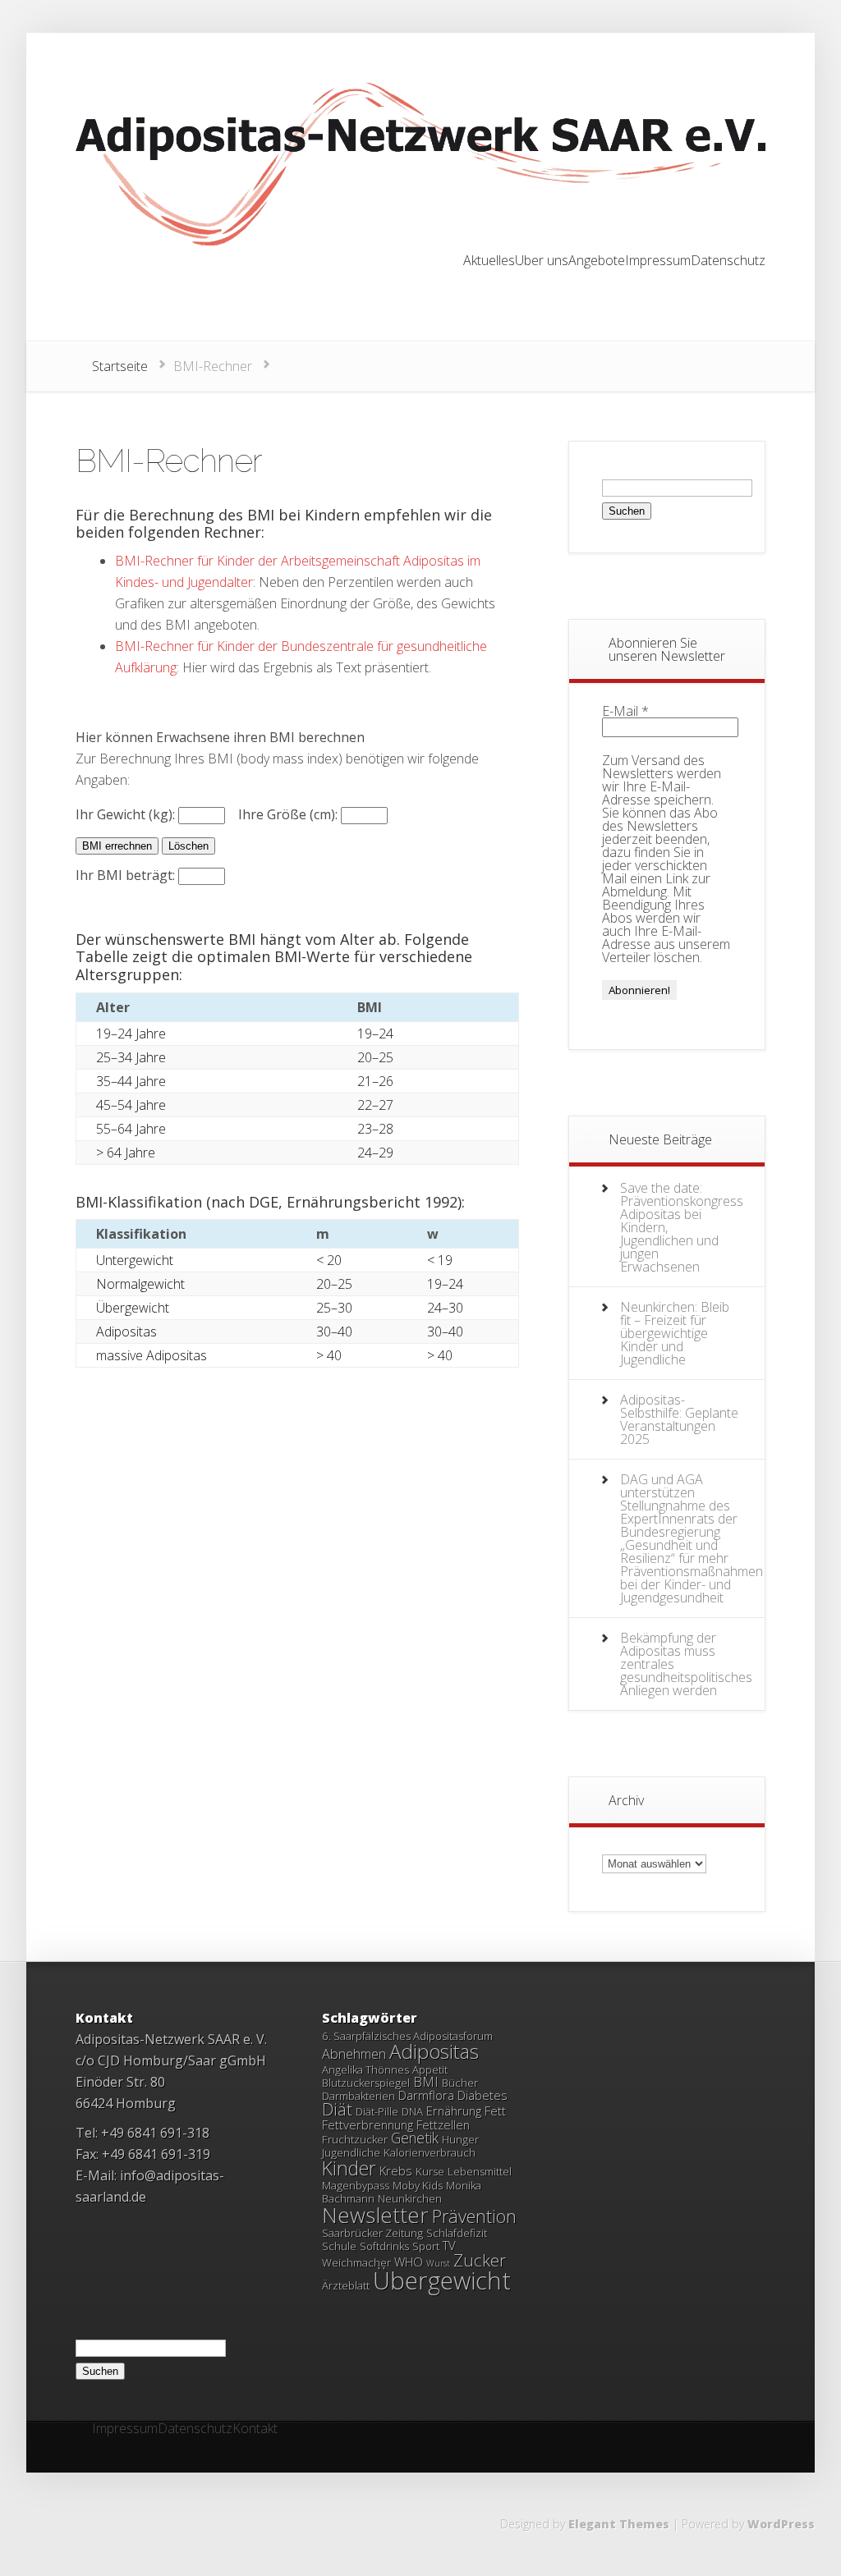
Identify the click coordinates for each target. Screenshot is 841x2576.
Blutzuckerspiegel (366, 2083)
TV (449, 2245)
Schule (339, 2246)
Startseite (120, 366)
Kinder (349, 2168)
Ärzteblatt (346, 2285)
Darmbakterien (358, 2096)
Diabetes (483, 2095)
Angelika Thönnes (365, 2070)
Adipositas (434, 2051)
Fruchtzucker (355, 2139)
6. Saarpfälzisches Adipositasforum (407, 2036)
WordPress (781, 2524)
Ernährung (454, 2111)
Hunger (460, 2139)
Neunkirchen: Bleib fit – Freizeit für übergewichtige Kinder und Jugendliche (675, 1333)
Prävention (474, 2216)
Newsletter (375, 2215)
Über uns (542, 261)
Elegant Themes (619, 2524)
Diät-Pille (377, 2111)
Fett (495, 2111)
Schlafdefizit (457, 2233)
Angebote (597, 261)
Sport (426, 2246)
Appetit (430, 2070)
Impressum (658, 261)
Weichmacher (356, 2262)
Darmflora (426, 2095)
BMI (426, 2082)
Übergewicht (442, 2280)
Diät (337, 2109)
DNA (412, 2111)
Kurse (430, 2171)
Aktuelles (489, 261)
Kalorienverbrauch (430, 2152)
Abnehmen (354, 2054)
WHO (409, 2262)
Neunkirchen (410, 2198)
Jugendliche (351, 2152)
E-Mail (625, 711)
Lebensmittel (480, 2171)
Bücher (460, 2083)
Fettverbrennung (368, 2125)
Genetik (415, 2138)
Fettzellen (443, 2125)
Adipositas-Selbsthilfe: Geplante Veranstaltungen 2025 (679, 1419)
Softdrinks (384, 2246)
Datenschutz (728, 261)
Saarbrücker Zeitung (372, 2233)
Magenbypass (356, 2185)
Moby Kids (418, 2185)
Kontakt (255, 2429)
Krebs (396, 2170)
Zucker (480, 2260)
